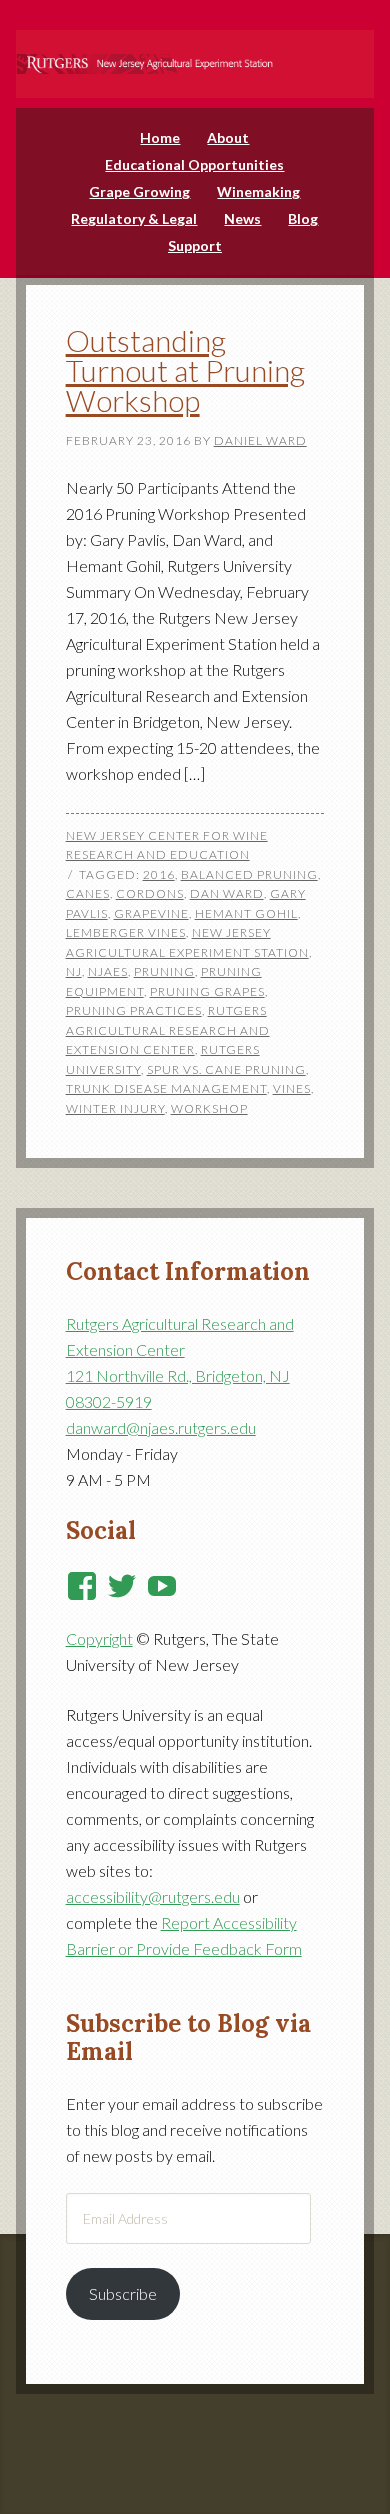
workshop (209, 1108)
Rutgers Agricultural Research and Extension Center (168, 1030)
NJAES (108, 971)
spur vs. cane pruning (226, 1069)
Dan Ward (227, 893)
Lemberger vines (126, 932)
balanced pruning (249, 874)
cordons (150, 893)
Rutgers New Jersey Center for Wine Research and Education (195, 51)
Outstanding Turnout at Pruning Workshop (185, 370)
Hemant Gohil (246, 913)
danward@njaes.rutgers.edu (161, 1427)
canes (88, 893)
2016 (159, 874)
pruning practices (134, 1010)
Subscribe (123, 2293)
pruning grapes (207, 991)
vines (292, 1088)
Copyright (99, 1638)
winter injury (115, 1108)
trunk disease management (166, 1088)
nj (74, 971)
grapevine (151, 913)
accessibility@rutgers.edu (153, 1896)
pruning (164, 971)
